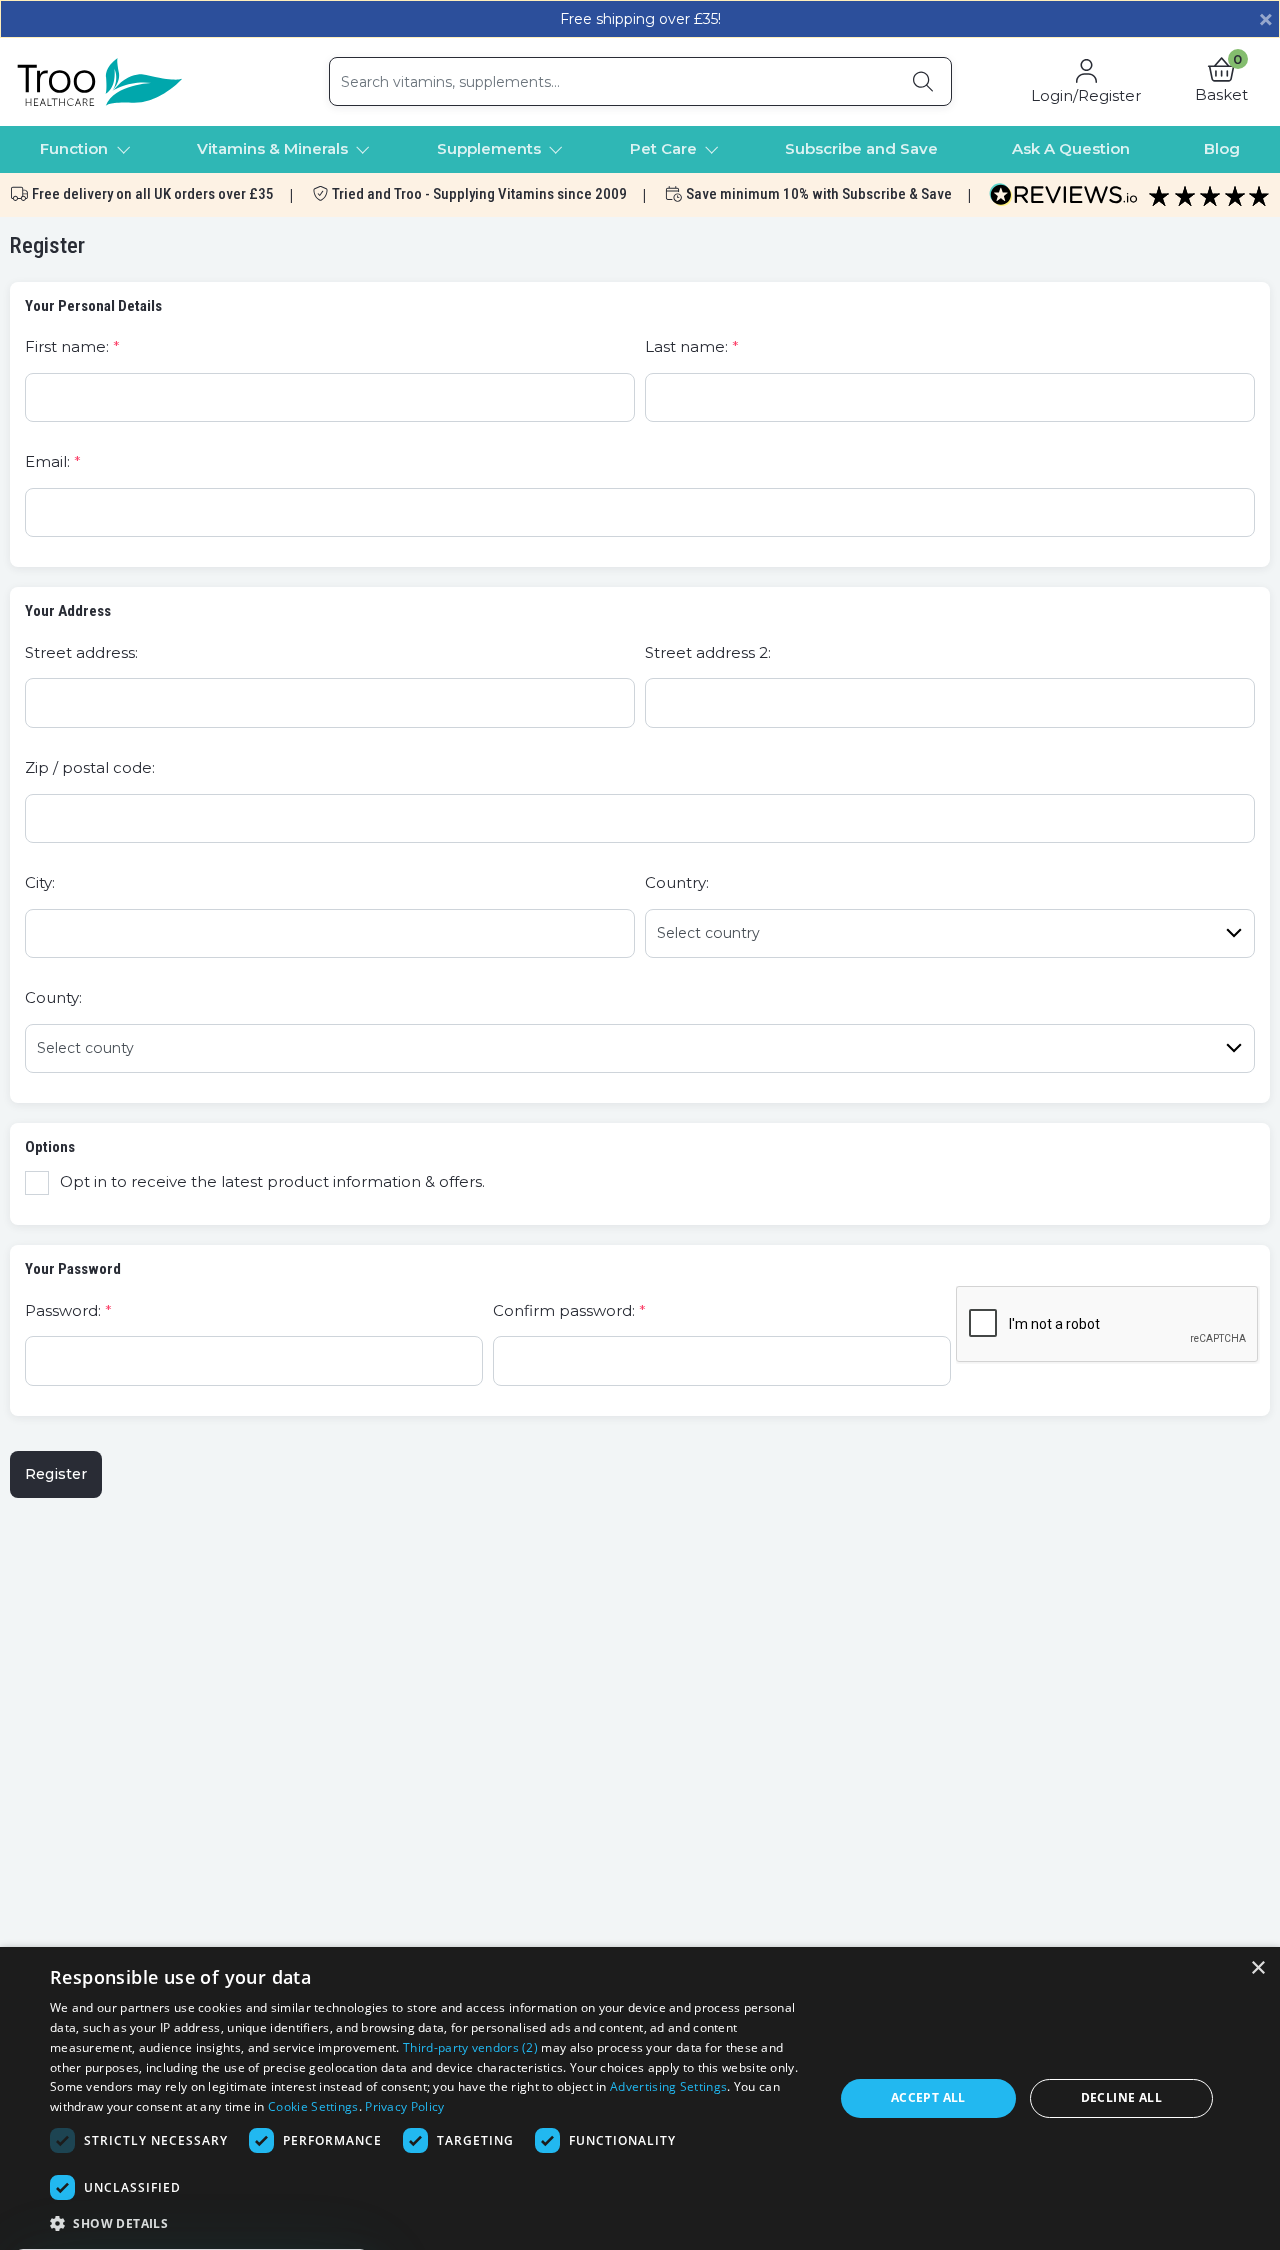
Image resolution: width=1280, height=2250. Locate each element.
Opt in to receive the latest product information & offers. (272, 1181)
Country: (677, 882)
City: (40, 882)
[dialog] (640, 2098)
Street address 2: (708, 652)
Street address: (81, 652)
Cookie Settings (313, 2106)
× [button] (1257, 1968)
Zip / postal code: (90, 767)
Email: (47, 461)
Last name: (686, 346)
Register (56, 1474)
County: (53, 997)
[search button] (923, 81)
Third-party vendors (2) (470, 2047)
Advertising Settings (668, 2086)
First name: (67, 346)
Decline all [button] (1121, 2097)
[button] (1221, 82)
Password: (63, 1310)
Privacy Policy (404, 2106)
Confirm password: (564, 1310)
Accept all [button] (928, 2097)
